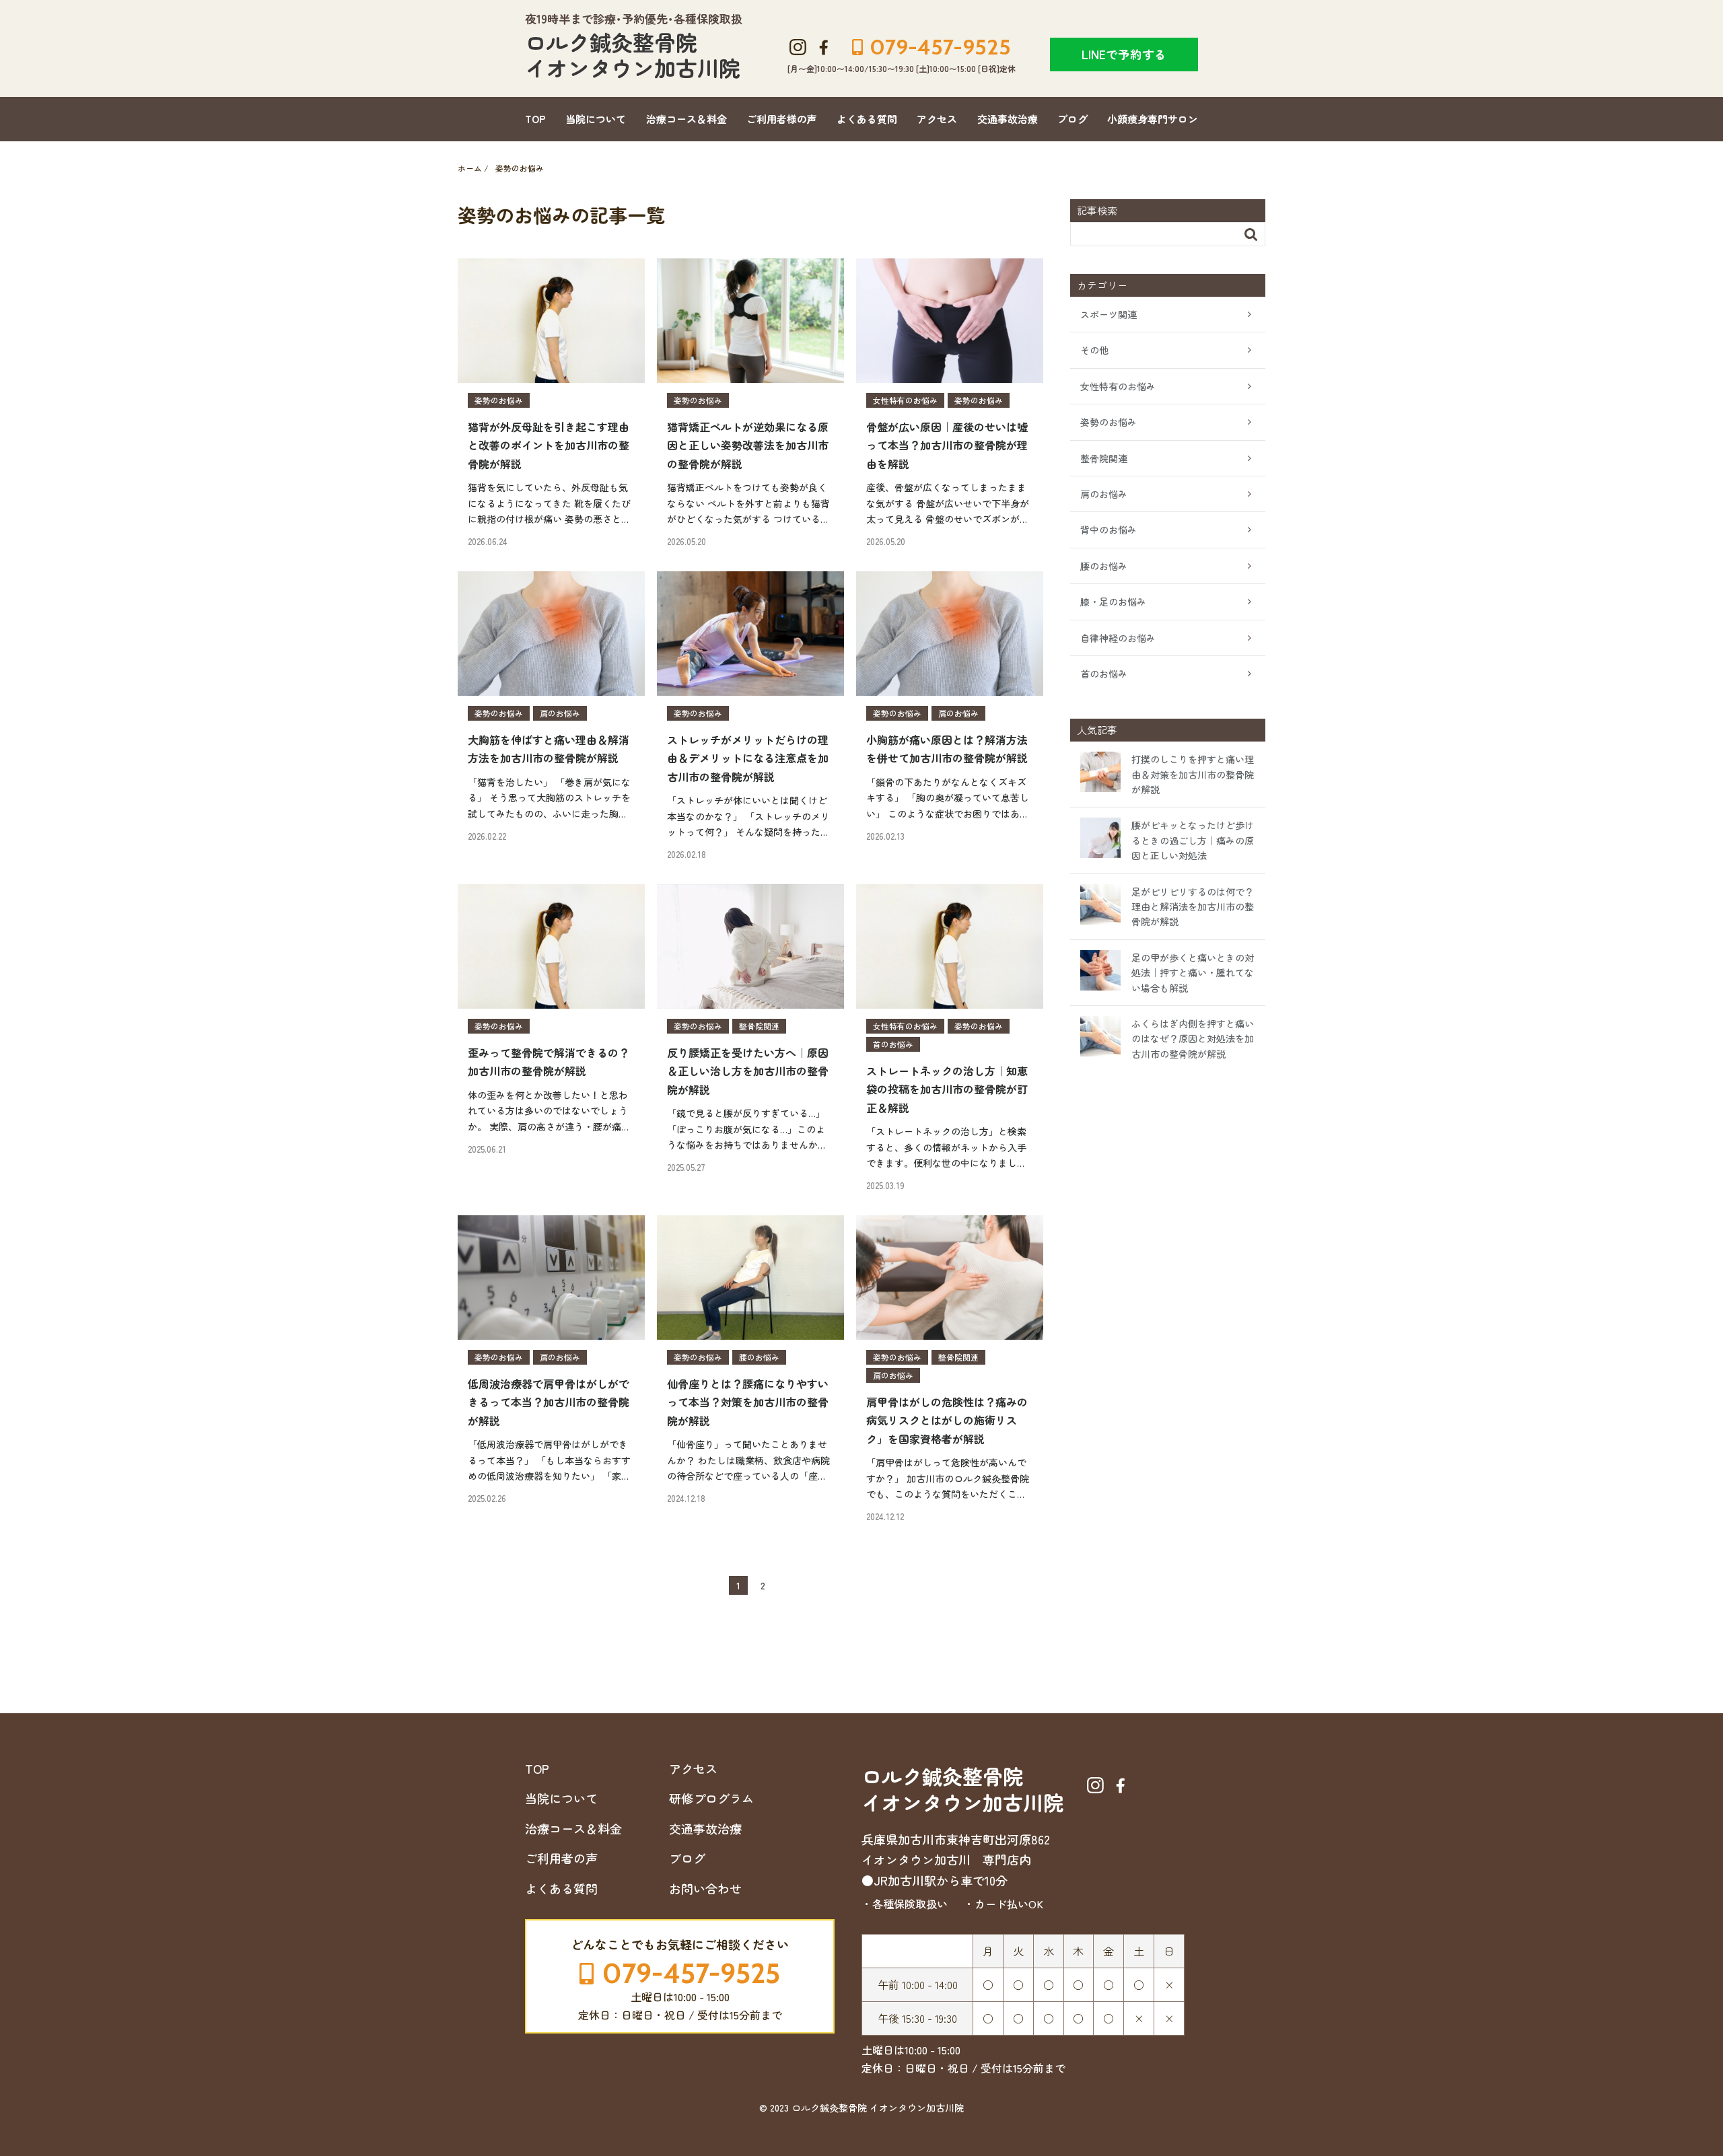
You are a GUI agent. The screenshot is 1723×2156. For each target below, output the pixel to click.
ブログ (1073, 119)
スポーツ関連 (1109, 314)
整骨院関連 (1104, 458)
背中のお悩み (1109, 530)
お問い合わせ (705, 1888)
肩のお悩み (1104, 494)
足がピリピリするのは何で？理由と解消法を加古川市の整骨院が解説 (1193, 907)
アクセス (937, 119)
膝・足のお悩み (1113, 602)
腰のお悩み (1104, 566)
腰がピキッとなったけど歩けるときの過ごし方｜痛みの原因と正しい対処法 (1193, 840)
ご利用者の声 (561, 1858)
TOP (535, 119)
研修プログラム (711, 1798)
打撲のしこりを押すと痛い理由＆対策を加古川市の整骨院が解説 (1193, 774)
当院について (596, 119)
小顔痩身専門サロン (1153, 119)
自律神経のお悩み (1118, 638)
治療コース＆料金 (687, 119)
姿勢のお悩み (1109, 422)
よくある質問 (867, 119)
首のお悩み (1104, 674)
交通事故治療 (1008, 119)
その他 (1094, 350)
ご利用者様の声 (782, 119)
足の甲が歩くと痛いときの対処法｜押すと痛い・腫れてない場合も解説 (1193, 973)
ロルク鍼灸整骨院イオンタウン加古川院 (633, 55)
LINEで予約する (1124, 54)
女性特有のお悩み (1118, 386)
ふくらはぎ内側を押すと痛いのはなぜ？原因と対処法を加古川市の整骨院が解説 (1193, 1039)
